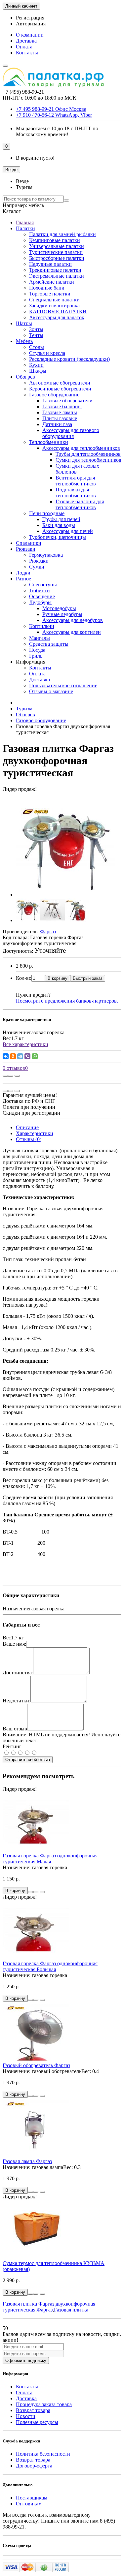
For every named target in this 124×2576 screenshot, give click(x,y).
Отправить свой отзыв (28, 1760)
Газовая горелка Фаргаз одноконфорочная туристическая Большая (50, 1966)
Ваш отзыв (15, 1729)
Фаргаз (45, 2310)
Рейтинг (12, 1746)
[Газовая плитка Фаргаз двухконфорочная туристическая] (65, 895)
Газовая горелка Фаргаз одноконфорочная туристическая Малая (50, 1859)
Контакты (27, 53)
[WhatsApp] (35, 1056)
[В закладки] (11, 1076)
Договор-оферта (34, 2466)
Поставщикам (32, 2498)
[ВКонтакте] (6, 1056)
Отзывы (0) (29, 1139)
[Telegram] (20, 1056)
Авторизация (31, 24)
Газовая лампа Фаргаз (27, 2161)
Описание (27, 1127)
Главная (25, 222)
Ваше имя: (14, 1644)
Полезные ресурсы (37, 2422)
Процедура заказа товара (44, 2404)
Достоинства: (18, 1673)
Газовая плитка (71, 2310)
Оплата (24, 47)
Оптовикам (29, 2504)
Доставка (26, 41)
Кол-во (24, 978)
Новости (26, 2416)
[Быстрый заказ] (30, 1892)
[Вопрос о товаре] (5, 1076)
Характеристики (35, 1133)
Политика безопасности (43, 2454)
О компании (30, 35)
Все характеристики (25, 1044)
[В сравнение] (17, 1076)
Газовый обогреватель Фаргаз (36, 2065)
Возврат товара (33, 2410)
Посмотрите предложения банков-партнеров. (67, 1001)
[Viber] (27, 1056)
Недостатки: (17, 1701)
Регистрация (30, 18)
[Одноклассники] (13, 1056)
